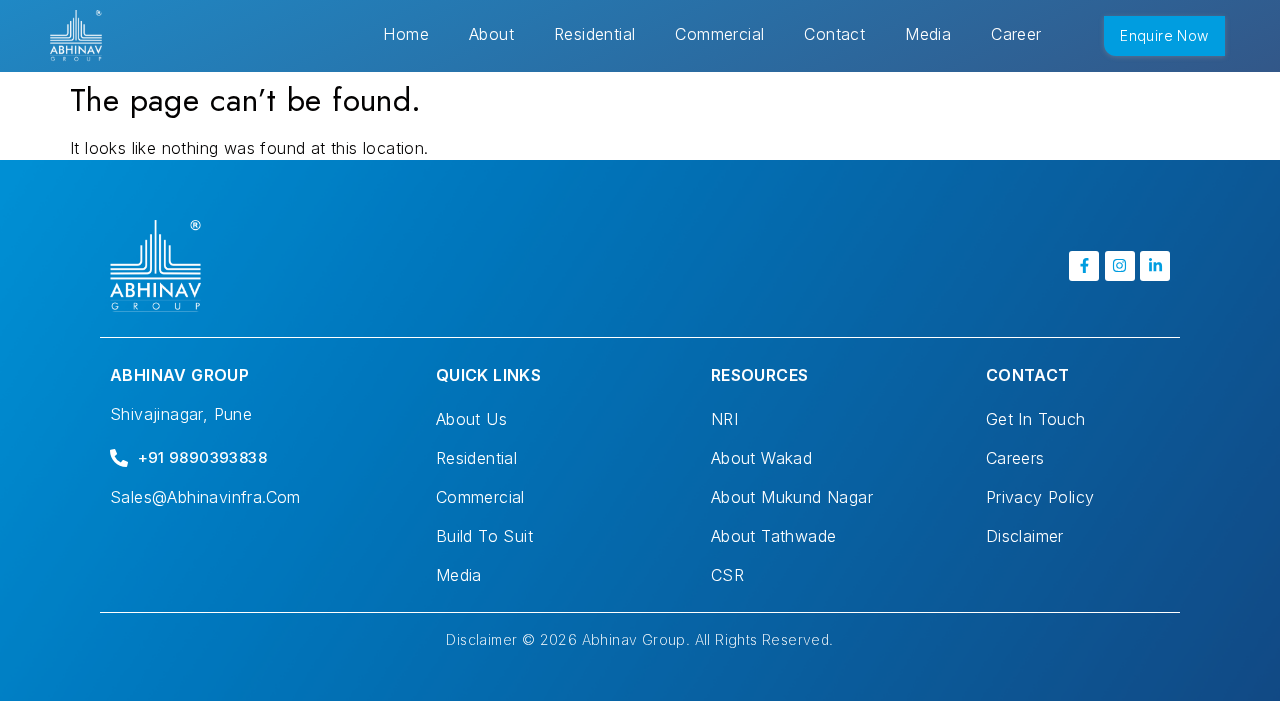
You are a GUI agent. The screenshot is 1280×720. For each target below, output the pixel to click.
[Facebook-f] (1084, 266)
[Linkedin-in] (1155, 266)
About (491, 34)
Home (406, 34)
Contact (834, 34)
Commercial (719, 34)
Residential (594, 34)
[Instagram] (1120, 266)
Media (928, 34)
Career (1016, 34)
